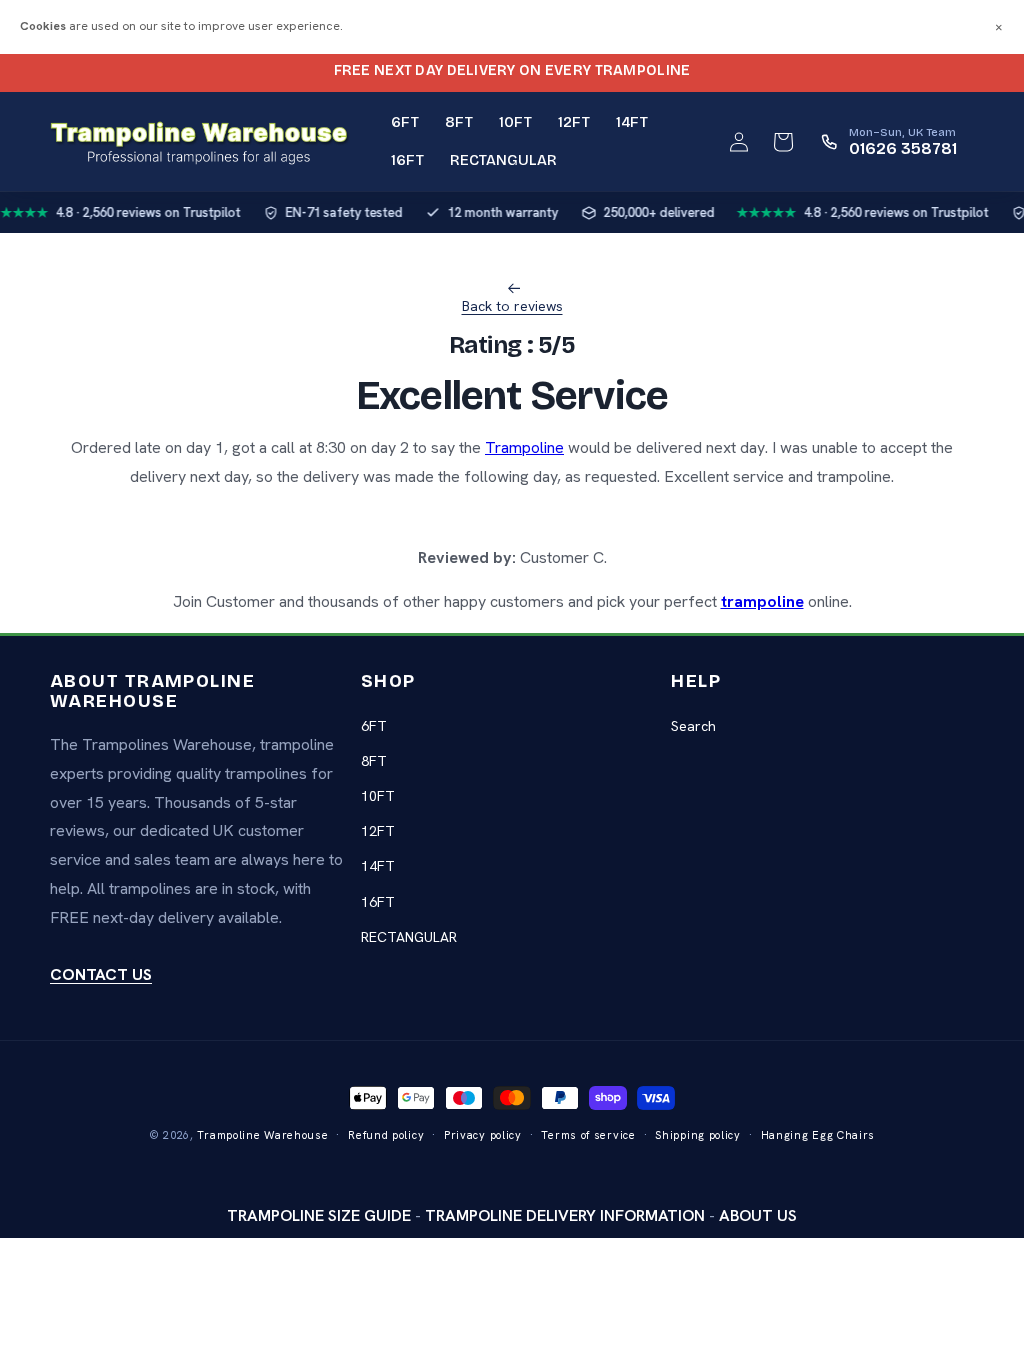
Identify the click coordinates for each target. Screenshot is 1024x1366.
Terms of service (588, 1135)
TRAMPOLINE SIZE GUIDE (319, 1215)
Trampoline (524, 447)
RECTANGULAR (409, 937)
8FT (374, 761)
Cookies (43, 26)
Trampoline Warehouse (262, 1135)
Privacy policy (483, 1135)
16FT (378, 902)
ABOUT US (758, 1215)
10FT (378, 796)
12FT (378, 831)
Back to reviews (512, 306)
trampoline (762, 601)
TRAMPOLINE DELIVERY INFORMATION (565, 1215)
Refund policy (386, 1135)
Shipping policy (698, 1135)
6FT (374, 726)
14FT (378, 866)
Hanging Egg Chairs (818, 1135)
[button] (783, 142)
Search (693, 726)
